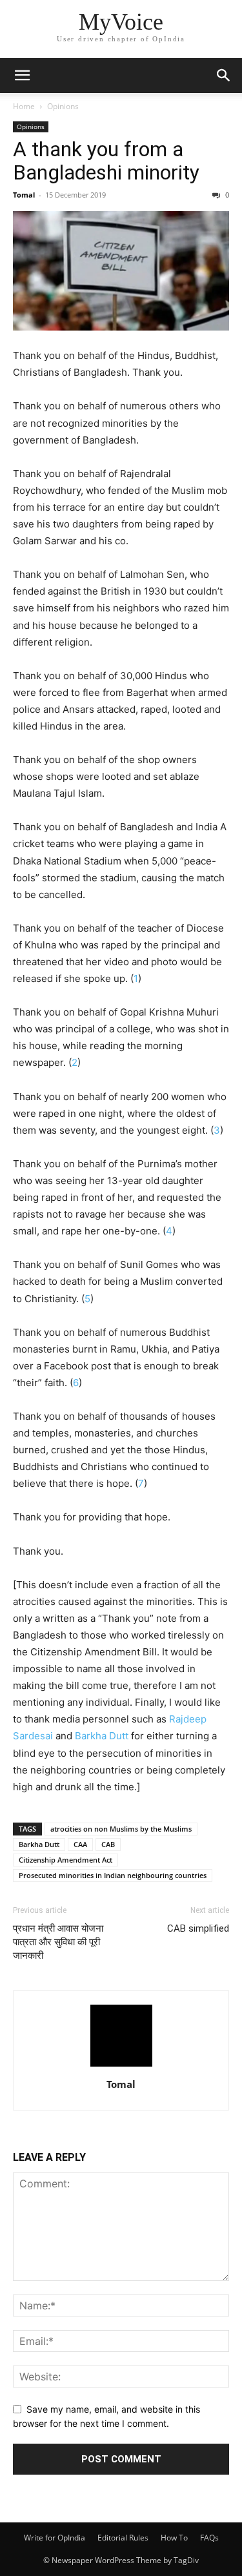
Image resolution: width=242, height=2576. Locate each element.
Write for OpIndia (55, 2538)
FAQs (209, 2538)
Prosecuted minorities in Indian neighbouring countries (113, 1875)
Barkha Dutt (102, 1736)
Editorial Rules (123, 2538)
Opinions (63, 106)
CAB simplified (198, 1928)
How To (174, 2538)
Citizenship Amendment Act (66, 1860)
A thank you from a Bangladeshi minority (106, 161)
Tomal (24, 195)
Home (24, 106)
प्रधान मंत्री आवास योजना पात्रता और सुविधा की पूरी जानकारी (58, 1942)
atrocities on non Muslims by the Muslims (121, 1829)
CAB (108, 1844)
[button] (22, 76)
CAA (80, 1844)
